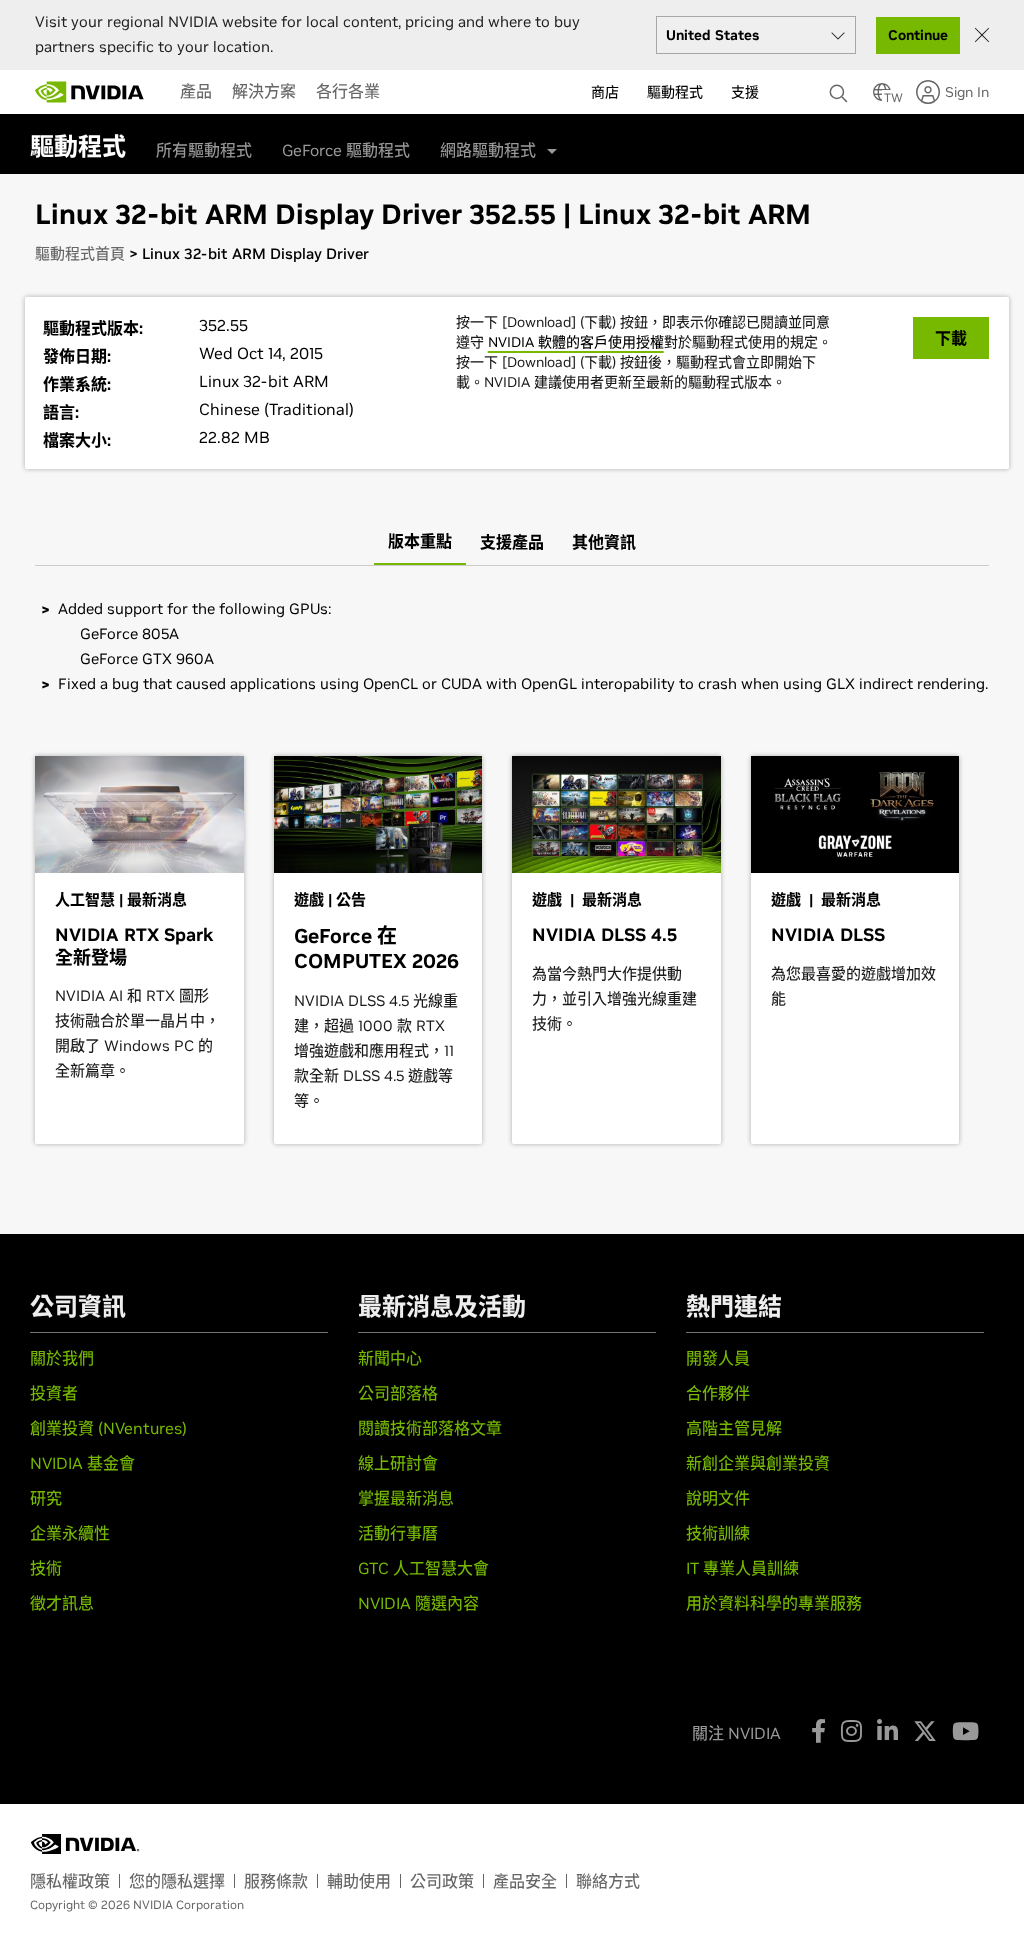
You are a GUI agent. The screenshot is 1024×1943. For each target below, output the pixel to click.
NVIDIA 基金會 (82, 1463)
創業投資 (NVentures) (108, 1428)
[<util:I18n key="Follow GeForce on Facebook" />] (818, 1731)
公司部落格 (398, 1393)
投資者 (54, 1393)
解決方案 (264, 91)
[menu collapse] (406, 92)
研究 (46, 1498)
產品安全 (525, 1881)
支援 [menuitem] (745, 92)
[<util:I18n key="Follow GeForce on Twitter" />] (925, 1731)
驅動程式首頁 (80, 253)
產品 (196, 91)
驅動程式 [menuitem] (675, 92)
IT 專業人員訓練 (742, 1568)
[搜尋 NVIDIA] (841, 88)
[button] (882, 98)
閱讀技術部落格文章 (430, 1428)
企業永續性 (70, 1533)
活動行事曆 (398, 1533)
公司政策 (442, 1881)
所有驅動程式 (204, 150)
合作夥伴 (718, 1393)
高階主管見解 (734, 1428)
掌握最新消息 (406, 1498)
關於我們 (62, 1358)
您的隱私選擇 (177, 1881)
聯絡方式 (608, 1881)
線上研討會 (398, 1463)
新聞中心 (390, 1358)
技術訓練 (718, 1533)
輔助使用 (359, 1881)
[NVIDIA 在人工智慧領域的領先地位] (90, 92)
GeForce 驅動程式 (346, 150)
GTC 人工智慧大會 (423, 1568)
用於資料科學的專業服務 (774, 1603)
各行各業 (348, 91)
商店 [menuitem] (605, 92)
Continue (918, 35)
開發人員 (718, 1358)
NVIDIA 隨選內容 (418, 1603)
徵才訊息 (62, 1603)
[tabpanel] (512, 646)
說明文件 (718, 1498)
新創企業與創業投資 (758, 1463)
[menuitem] (196, 91)
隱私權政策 (70, 1881)
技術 (46, 1568)
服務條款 (276, 1881)
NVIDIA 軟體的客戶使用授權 (576, 342)
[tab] (420, 542)
